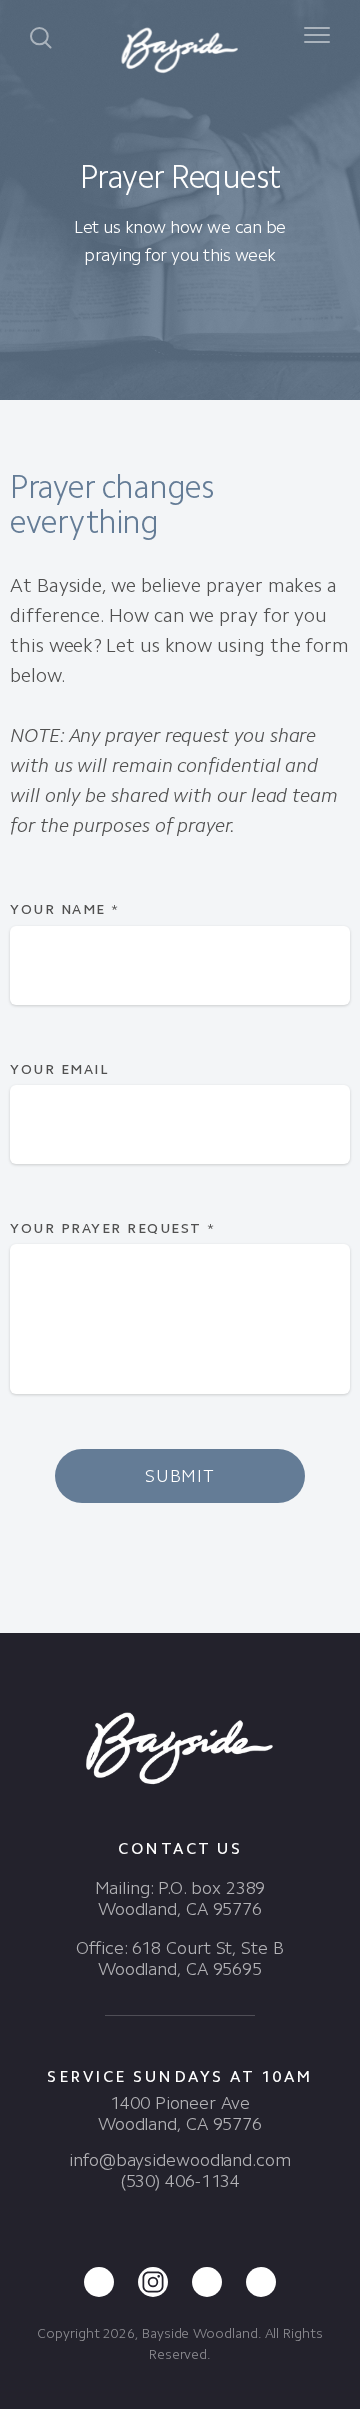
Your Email (59, 1069)
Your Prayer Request (113, 1228)
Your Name (65, 909)
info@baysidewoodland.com (180, 2160)
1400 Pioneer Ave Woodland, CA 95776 (180, 2113)
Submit (180, 1476)
